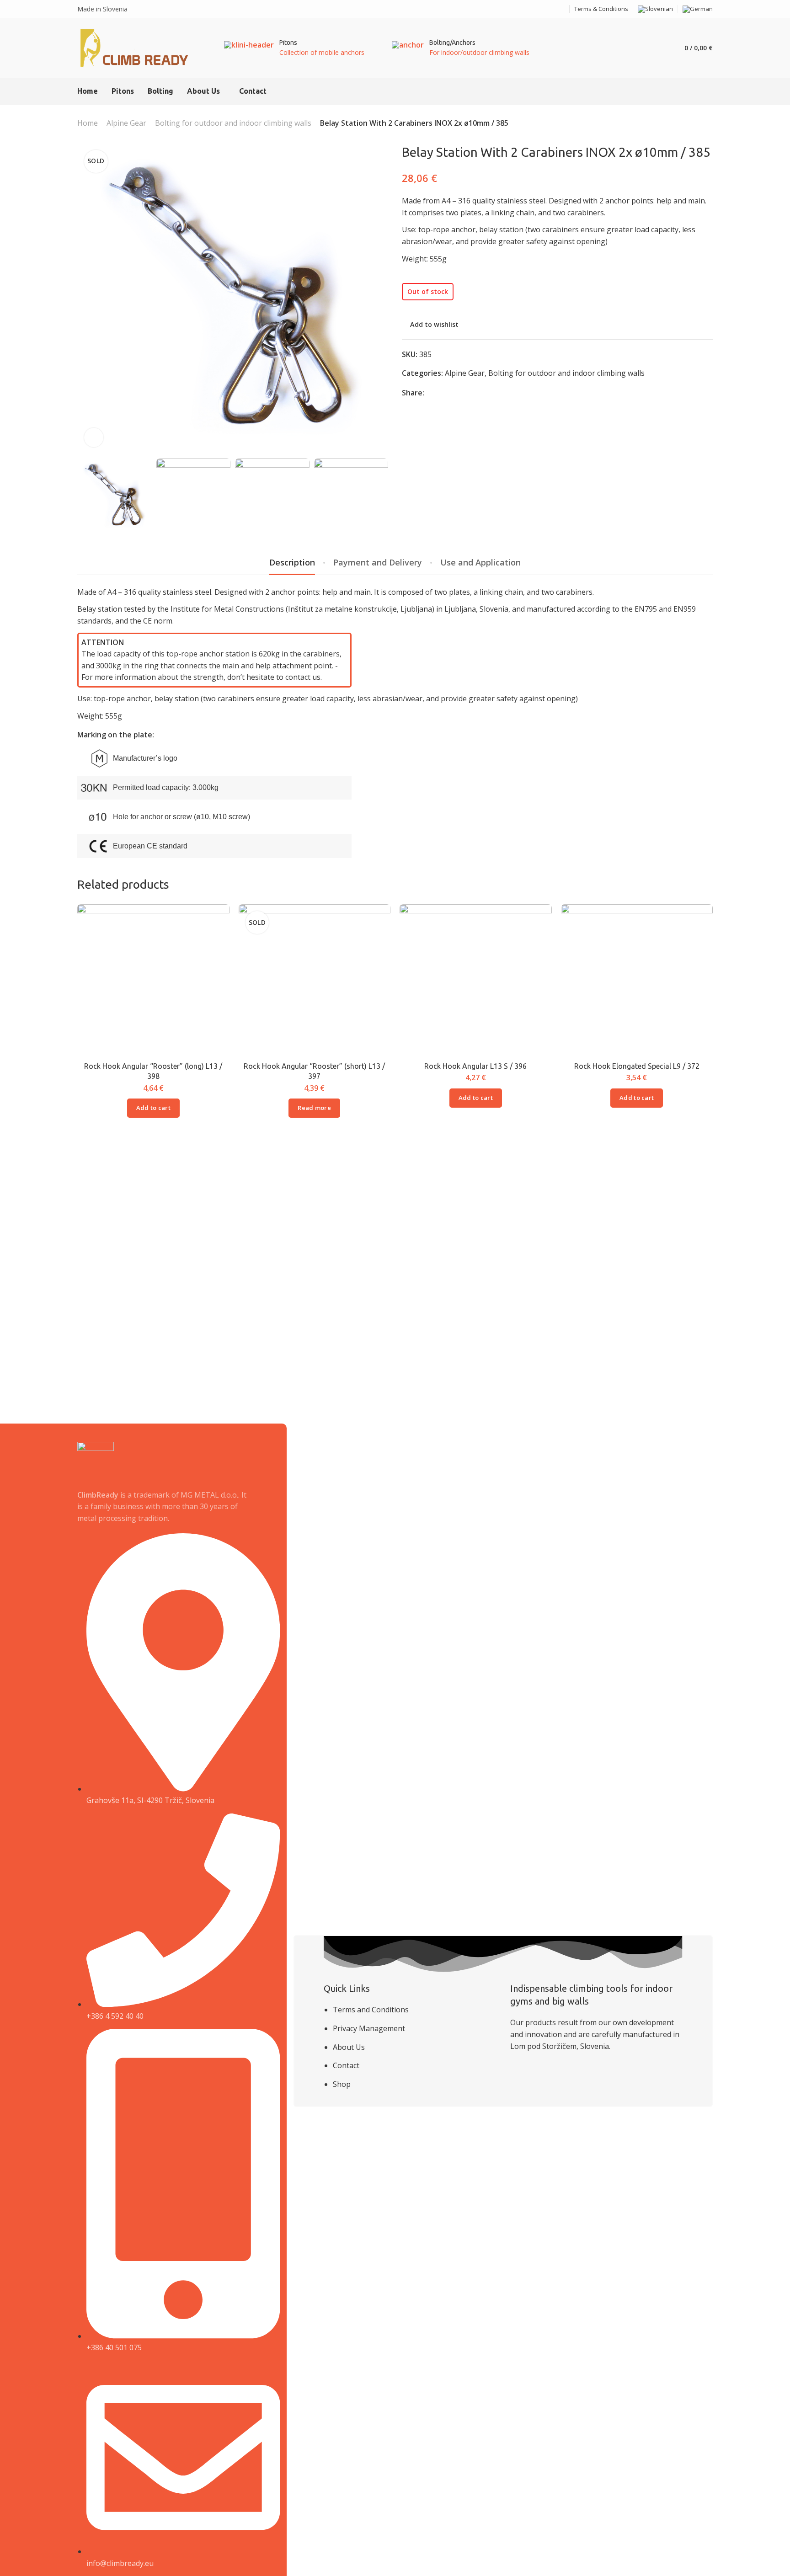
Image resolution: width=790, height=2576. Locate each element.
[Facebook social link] (551, 9)
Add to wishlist (434, 325)
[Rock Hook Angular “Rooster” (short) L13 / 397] (315, 981)
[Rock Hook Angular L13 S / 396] (475, 981)
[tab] (292, 563)
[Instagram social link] (562, 9)
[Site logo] (135, 48)
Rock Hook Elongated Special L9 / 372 (637, 1066)
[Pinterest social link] (454, 393)
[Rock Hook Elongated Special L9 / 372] (637, 981)
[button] (153, 1108)
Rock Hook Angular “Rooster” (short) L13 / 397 (314, 1071)
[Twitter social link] (465, 393)
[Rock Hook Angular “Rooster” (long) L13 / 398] (153, 981)
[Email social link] (539, 9)
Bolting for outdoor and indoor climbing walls (233, 123)
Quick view (213, 942)
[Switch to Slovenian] (655, 9)
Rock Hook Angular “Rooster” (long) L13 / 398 (153, 1071)
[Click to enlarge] (94, 437)
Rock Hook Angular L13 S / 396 (475, 1066)
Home (88, 123)
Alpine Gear (126, 123)
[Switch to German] (698, 9)
